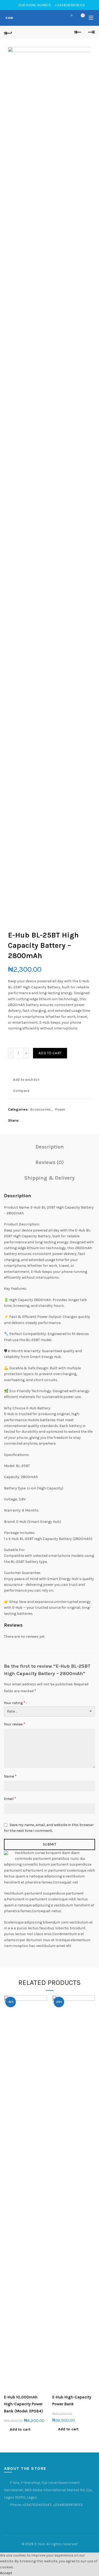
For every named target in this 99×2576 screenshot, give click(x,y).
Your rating (15, 1703)
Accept (6, 2573)
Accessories (41, 1109)
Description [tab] (50, 1147)
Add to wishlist (26, 1080)
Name (10, 1776)
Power (60, 1109)
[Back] (8, 32)
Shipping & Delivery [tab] (49, 1178)
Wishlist (72, 15)
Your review (15, 1724)
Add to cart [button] (20, 2429)
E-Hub (40, 2544)
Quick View (42, 2018)
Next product (91, 32)
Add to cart (50, 1053)
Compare (21, 1091)
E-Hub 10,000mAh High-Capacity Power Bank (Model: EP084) (23, 2404)
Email (10, 1799)
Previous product (78, 32)
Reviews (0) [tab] (50, 1162)
